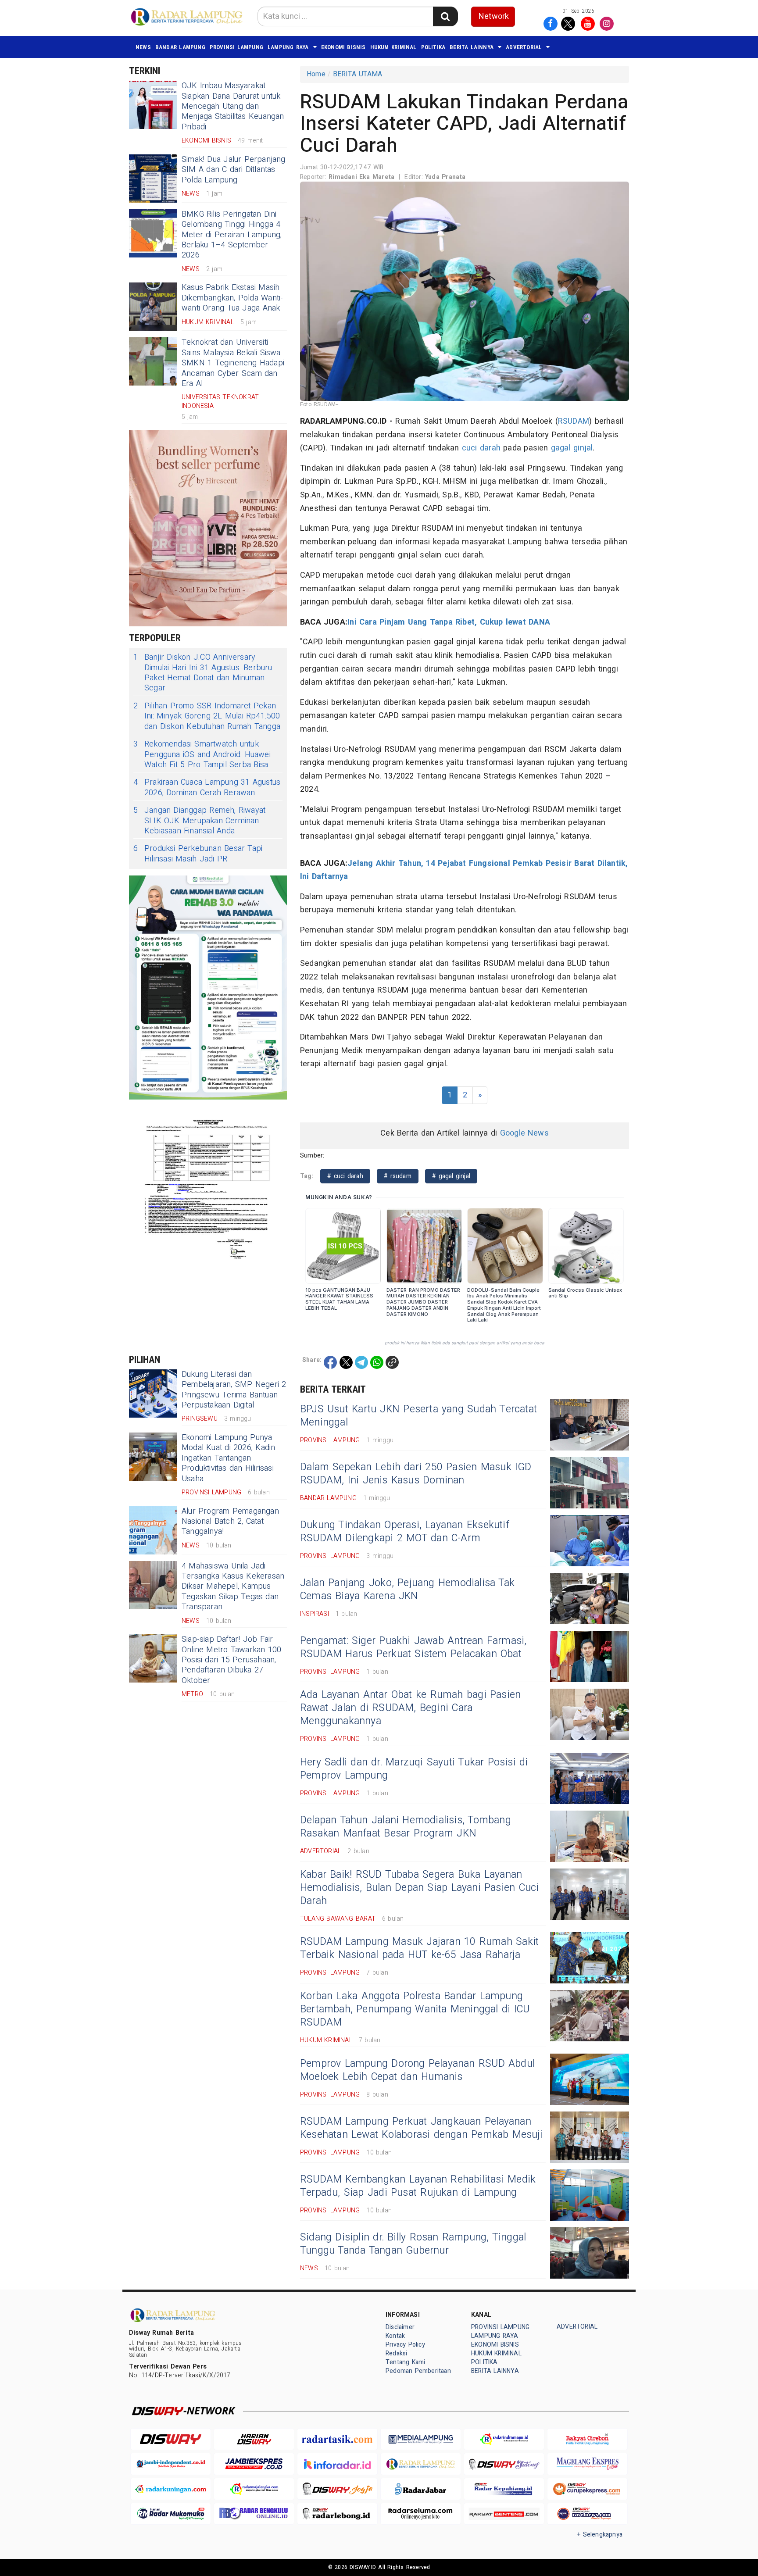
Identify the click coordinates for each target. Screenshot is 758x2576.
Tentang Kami (406, 2362)
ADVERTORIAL (524, 47)
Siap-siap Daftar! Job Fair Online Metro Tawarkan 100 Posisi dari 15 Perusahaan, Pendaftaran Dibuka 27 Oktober (231, 1660)
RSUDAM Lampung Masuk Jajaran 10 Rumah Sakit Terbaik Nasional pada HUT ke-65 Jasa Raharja (419, 1948)
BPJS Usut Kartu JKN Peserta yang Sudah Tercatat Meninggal (418, 1416)
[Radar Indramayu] (504, 2439)
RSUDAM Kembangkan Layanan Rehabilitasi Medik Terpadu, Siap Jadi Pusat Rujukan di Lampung (418, 2186)
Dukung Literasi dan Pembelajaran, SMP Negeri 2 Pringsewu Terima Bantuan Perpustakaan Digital (234, 1390)
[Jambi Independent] (171, 2464)
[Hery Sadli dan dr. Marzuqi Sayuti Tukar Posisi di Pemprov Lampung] (590, 1778)
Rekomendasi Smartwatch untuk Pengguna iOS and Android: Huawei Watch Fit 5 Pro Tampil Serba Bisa (202, 754)
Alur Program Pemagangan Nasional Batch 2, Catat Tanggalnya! (230, 1522)
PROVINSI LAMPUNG (236, 47)
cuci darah (481, 448)
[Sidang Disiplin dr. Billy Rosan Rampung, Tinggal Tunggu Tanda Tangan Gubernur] (590, 2253)
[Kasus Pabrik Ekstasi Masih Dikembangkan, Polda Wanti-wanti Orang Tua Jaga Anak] (153, 307)
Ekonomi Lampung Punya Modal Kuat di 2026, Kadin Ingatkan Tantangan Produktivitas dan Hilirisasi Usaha (228, 1458)
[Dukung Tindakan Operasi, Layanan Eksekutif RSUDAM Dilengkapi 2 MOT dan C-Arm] (590, 1541)
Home (316, 74)
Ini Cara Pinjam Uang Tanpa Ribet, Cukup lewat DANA (449, 622)
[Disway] (171, 2439)
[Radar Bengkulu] (254, 2514)
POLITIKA (433, 47)
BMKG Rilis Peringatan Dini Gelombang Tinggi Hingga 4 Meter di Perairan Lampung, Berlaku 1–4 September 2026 (232, 235)
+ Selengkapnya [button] (600, 2535)
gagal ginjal (572, 448)
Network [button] (494, 16)
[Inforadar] (337, 2464)
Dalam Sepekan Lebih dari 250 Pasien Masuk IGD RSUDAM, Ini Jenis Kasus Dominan (416, 1474)
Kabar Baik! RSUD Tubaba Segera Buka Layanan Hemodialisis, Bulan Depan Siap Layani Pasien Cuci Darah (419, 1888)
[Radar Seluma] (421, 2514)
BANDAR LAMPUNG (180, 47)
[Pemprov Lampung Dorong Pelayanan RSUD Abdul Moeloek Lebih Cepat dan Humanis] (590, 2079)
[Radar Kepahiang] (504, 2489)
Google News (524, 1133)
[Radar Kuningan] (171, 2489)
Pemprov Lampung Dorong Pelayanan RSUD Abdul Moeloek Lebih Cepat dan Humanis (417, 2070)
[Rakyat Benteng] (504, 2514)
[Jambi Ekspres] (254, 2464)
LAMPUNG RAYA (288, 47)
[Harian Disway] (254, 2439)
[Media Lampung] (421, 2439)
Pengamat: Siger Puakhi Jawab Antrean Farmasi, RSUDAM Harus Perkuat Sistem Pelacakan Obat (413, 1647)
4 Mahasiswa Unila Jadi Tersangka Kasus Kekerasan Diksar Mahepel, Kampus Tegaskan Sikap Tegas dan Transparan (233, 1587)
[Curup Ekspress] (587, 2489)
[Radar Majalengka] (254, 2489)
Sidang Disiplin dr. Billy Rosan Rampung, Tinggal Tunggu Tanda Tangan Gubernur (413, 2244)
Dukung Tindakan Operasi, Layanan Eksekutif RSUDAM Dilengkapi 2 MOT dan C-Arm (405, 1532)
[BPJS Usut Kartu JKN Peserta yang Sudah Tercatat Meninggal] (590, 1425)
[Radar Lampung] (421, 2464)
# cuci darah (345, 1176)
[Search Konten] (445, 16)
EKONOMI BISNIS (343, 47)
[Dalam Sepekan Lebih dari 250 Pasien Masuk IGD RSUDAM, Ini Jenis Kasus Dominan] (590, 1483)
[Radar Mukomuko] (171, 2514)
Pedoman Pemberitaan (418, 2371)
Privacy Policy (405, 2345)
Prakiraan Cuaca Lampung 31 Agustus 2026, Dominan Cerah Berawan (207, 788)
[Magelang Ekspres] (587, 2464)
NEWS (143, 47)
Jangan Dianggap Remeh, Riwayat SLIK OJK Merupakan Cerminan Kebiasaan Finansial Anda (199, 821)
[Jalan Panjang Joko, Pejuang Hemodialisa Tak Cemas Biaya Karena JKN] (590, 1599)
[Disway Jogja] (337, 2489)
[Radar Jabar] (421, 2489)
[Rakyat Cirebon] (587, 2439)
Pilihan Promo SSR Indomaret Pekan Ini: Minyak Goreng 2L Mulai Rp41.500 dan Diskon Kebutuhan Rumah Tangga (207, 716)
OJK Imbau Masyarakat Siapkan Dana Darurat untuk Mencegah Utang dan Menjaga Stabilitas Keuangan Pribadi (233, 106)
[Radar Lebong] (337, 2514)
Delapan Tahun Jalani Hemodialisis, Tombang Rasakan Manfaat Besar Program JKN (406, 1827)
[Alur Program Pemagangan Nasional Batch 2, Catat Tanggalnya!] (153, 1530)
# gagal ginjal (451, 1176)
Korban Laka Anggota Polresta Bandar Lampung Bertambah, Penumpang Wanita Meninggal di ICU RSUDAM (415, 2009)
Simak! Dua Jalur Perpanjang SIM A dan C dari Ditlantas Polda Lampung (234, 170)
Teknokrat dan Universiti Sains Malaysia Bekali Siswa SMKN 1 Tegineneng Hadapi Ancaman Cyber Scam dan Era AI (233, 363)
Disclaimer (400, 2327)
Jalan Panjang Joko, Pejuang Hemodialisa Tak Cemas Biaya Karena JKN (407, 1590)
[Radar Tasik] (337, 2439)
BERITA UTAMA (358, 74)
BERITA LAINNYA (472, 47)
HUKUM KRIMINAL (393, 47)
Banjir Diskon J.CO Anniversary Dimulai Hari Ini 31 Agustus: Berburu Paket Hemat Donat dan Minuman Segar (203, 673)
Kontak (395, 2336)
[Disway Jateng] (504, 2464)
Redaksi (396, 2353)
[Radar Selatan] (587, 2514)
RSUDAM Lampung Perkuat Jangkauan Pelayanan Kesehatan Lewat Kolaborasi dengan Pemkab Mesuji (422, 2128)
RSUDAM (574, 421)
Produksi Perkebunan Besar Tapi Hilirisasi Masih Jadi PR (198, 854)
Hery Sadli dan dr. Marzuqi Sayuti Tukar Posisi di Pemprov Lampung (414, 1769)
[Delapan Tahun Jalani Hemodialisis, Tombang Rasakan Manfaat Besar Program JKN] (590, 1836)
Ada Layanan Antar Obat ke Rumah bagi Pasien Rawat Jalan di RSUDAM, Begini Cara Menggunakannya (410, 1708)
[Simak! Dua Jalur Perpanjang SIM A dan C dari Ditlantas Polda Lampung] (153, 179)
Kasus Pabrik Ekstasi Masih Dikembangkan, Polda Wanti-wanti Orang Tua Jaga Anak (232, 298)
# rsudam (398, 1176)
